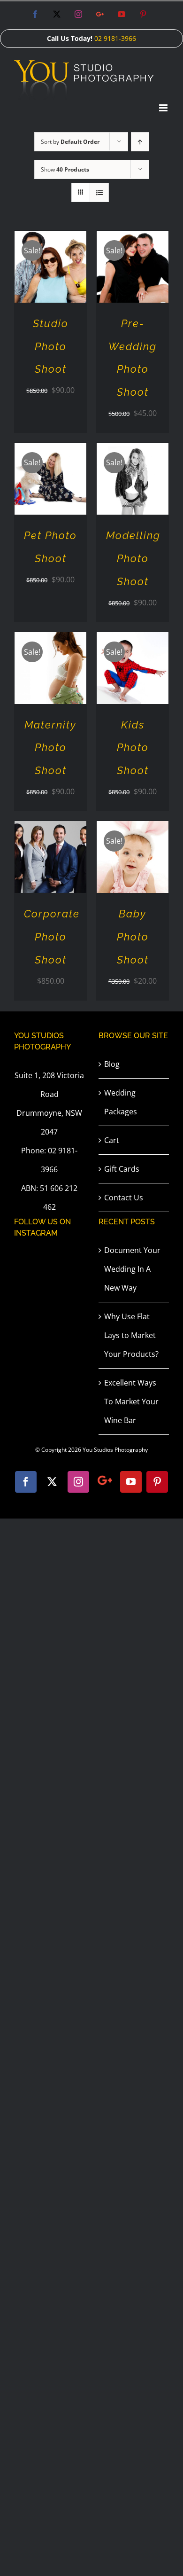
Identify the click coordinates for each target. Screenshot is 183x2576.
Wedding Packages (121, 1102)
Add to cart (44, 263)
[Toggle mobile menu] (164, 108)
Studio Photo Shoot (51, 346)
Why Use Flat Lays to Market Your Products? (131, 1335)
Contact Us (124, 1198)
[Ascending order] (140, 142)
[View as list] (99, 192)
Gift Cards (122, 1169)
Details (51, 274)
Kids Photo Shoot (133, 748)
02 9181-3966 (115, 38)
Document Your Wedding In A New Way (132, 1269)
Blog (112, 1064)
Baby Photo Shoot (133, 937)
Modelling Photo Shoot (133, 558)
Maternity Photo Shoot (50, 748)
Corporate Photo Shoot (52, 937)
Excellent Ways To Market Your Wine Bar (131, 1402)
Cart (112, 1140)
